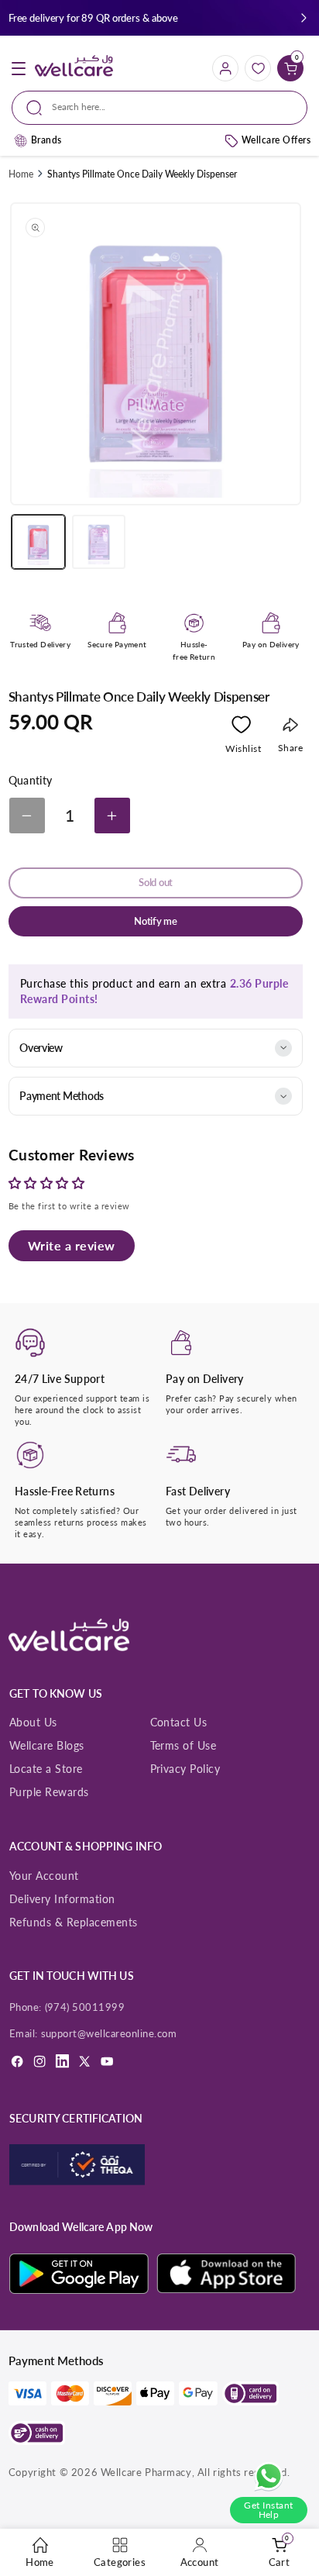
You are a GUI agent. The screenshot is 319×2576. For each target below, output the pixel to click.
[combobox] (159, 108)
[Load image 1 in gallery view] (38, 541)
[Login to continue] (241, 728)
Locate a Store (46, 1769)
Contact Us (179, 1722)
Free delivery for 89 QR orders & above (93, 18)
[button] (304, 18)
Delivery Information (62, 1899)
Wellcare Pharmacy (146, 2472)
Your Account (44, 1876)
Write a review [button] (72, 1245)
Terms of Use (184, 1745)
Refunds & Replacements (74, 1922)
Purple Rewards (49, 1792)
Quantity (31, 781)
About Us (33, 1722)
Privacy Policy (185, 1769)
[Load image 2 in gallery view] (99, 541)
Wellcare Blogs (47, 1745)
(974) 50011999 (85, 2007)
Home (21, 174)
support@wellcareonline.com (109, 2033)
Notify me (156, 921)
